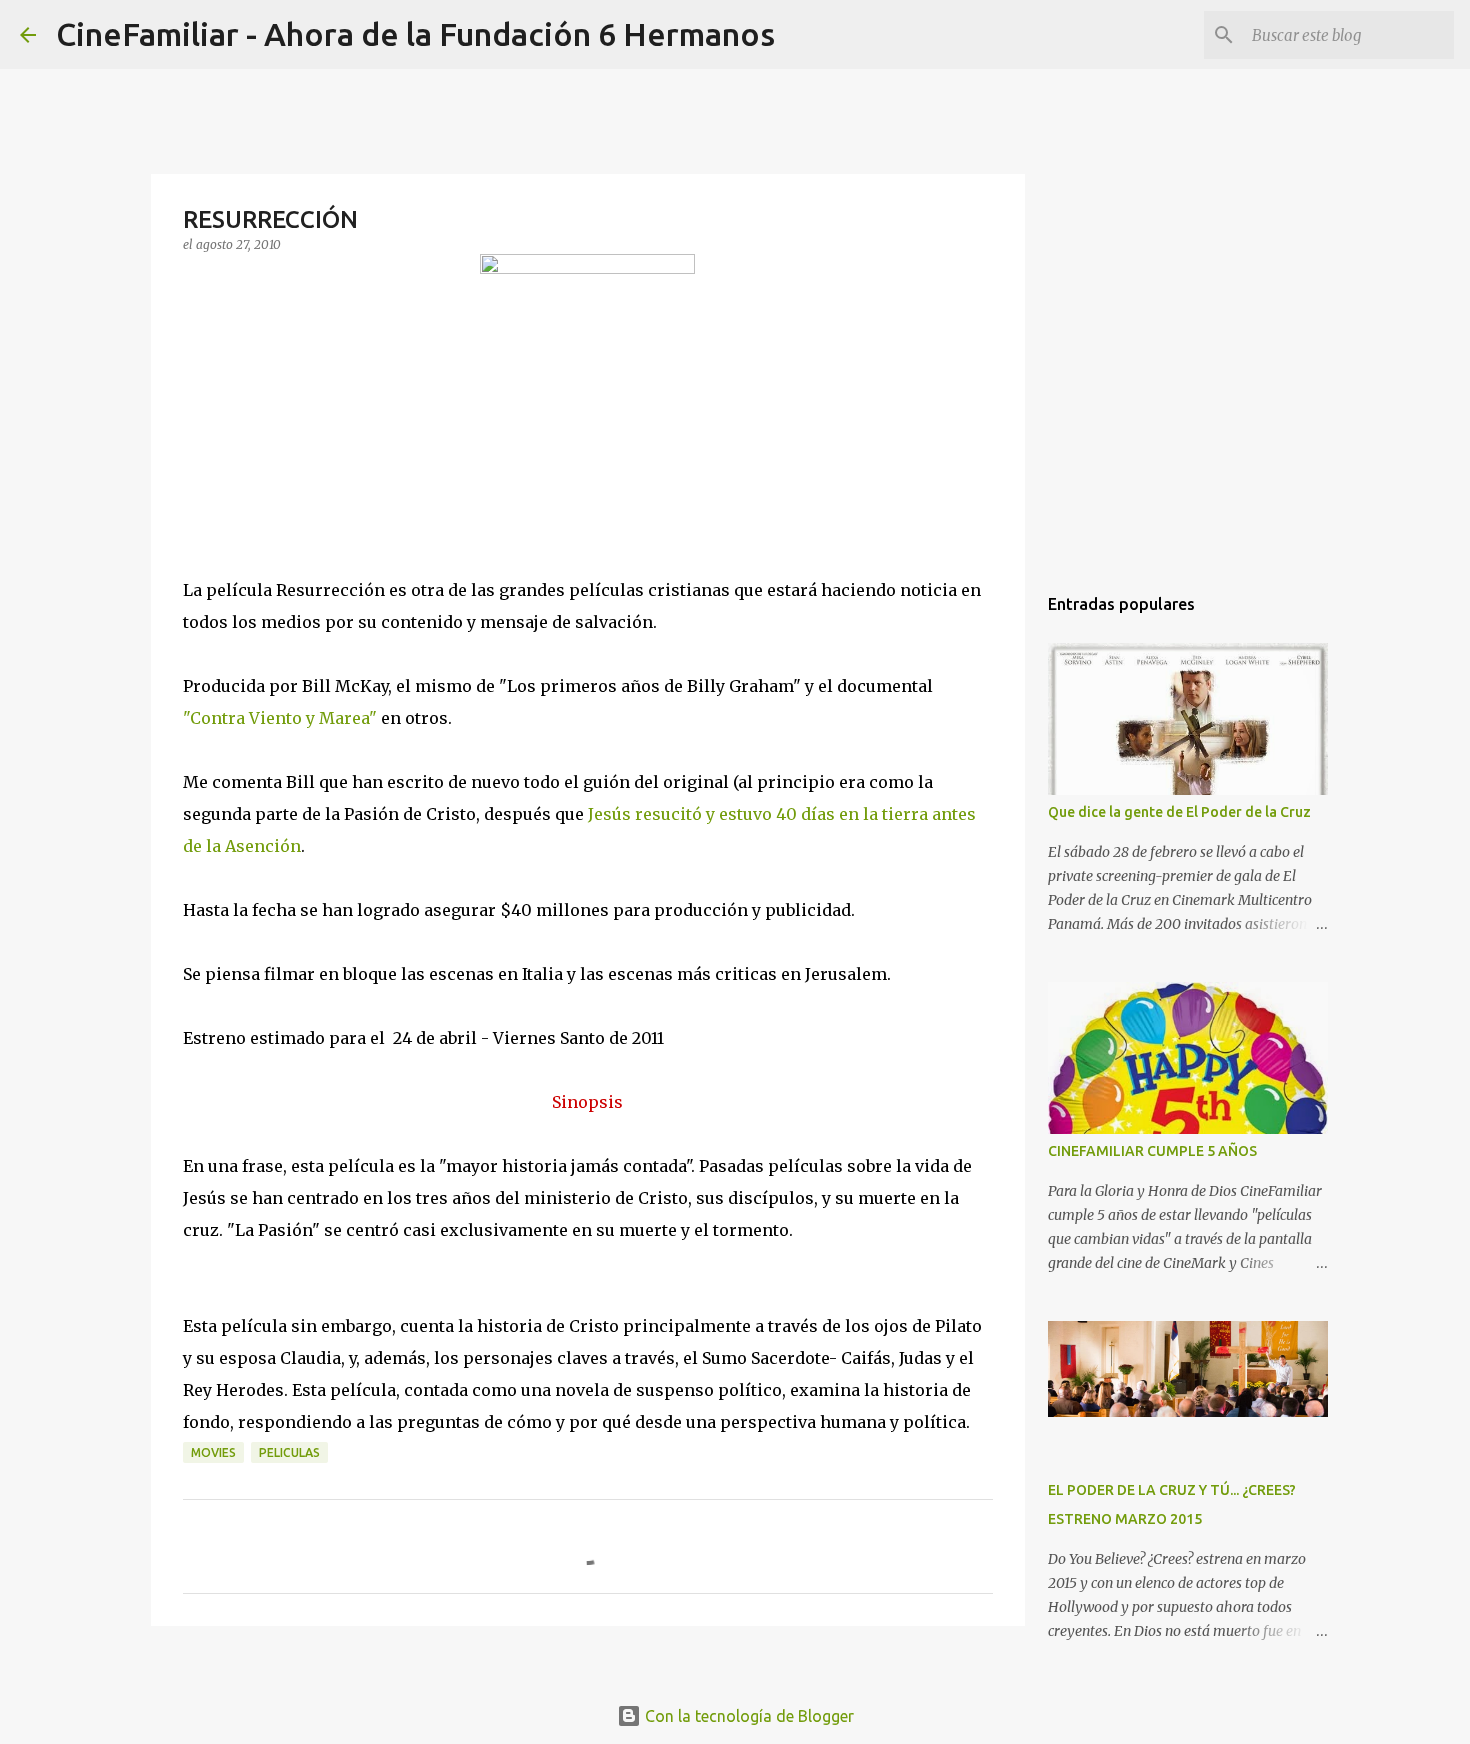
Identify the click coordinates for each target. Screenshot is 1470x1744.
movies (213, 1452)
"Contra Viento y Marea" (280, 718)
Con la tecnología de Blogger (747, 1716)
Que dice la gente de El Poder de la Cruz (1179, 812)
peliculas (289, 1452)
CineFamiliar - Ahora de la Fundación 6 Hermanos (415, 34)
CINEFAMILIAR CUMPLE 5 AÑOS (1152, 1151)
